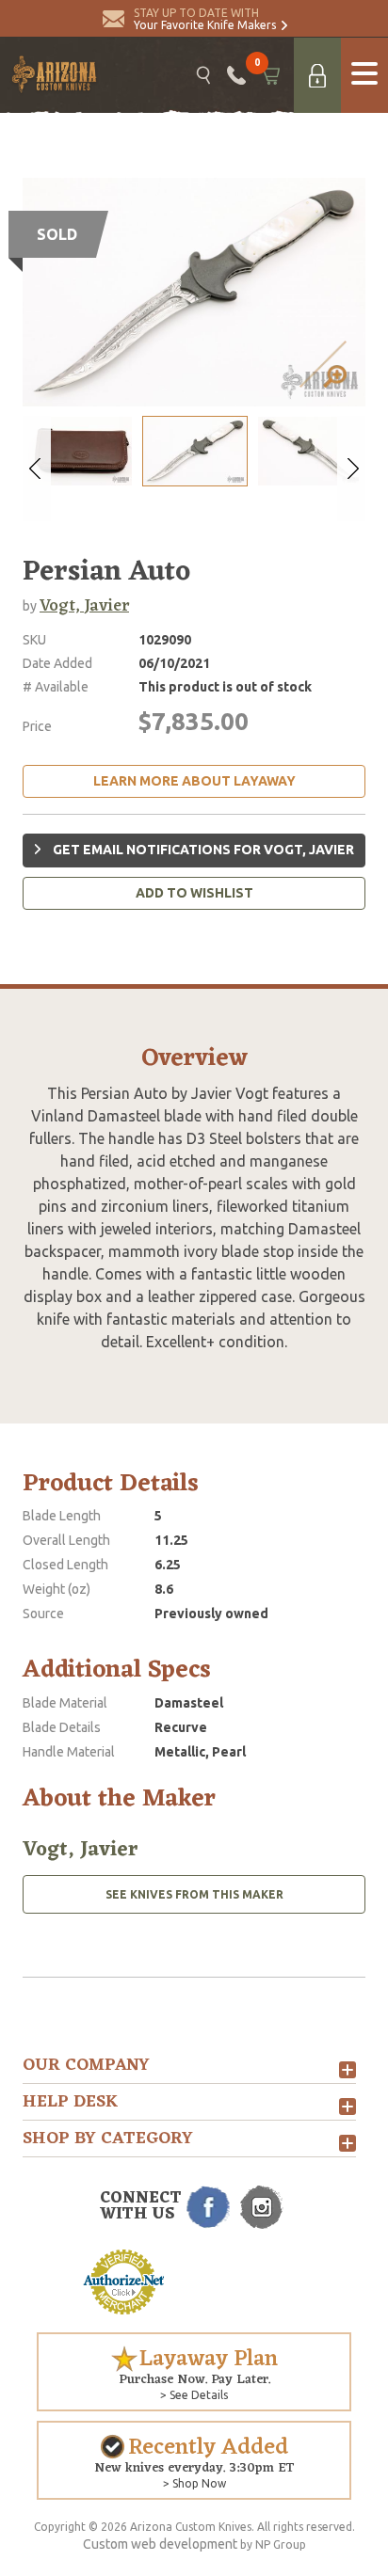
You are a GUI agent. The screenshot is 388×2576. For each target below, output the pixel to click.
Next (351, 469)
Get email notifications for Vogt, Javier (202, 850)
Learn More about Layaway (194, 781)
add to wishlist (194, 893)
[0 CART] (270, 75)
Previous (37, 469)
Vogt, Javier (84, 606)
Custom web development (160, 2544)
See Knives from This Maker (194, 1894)
